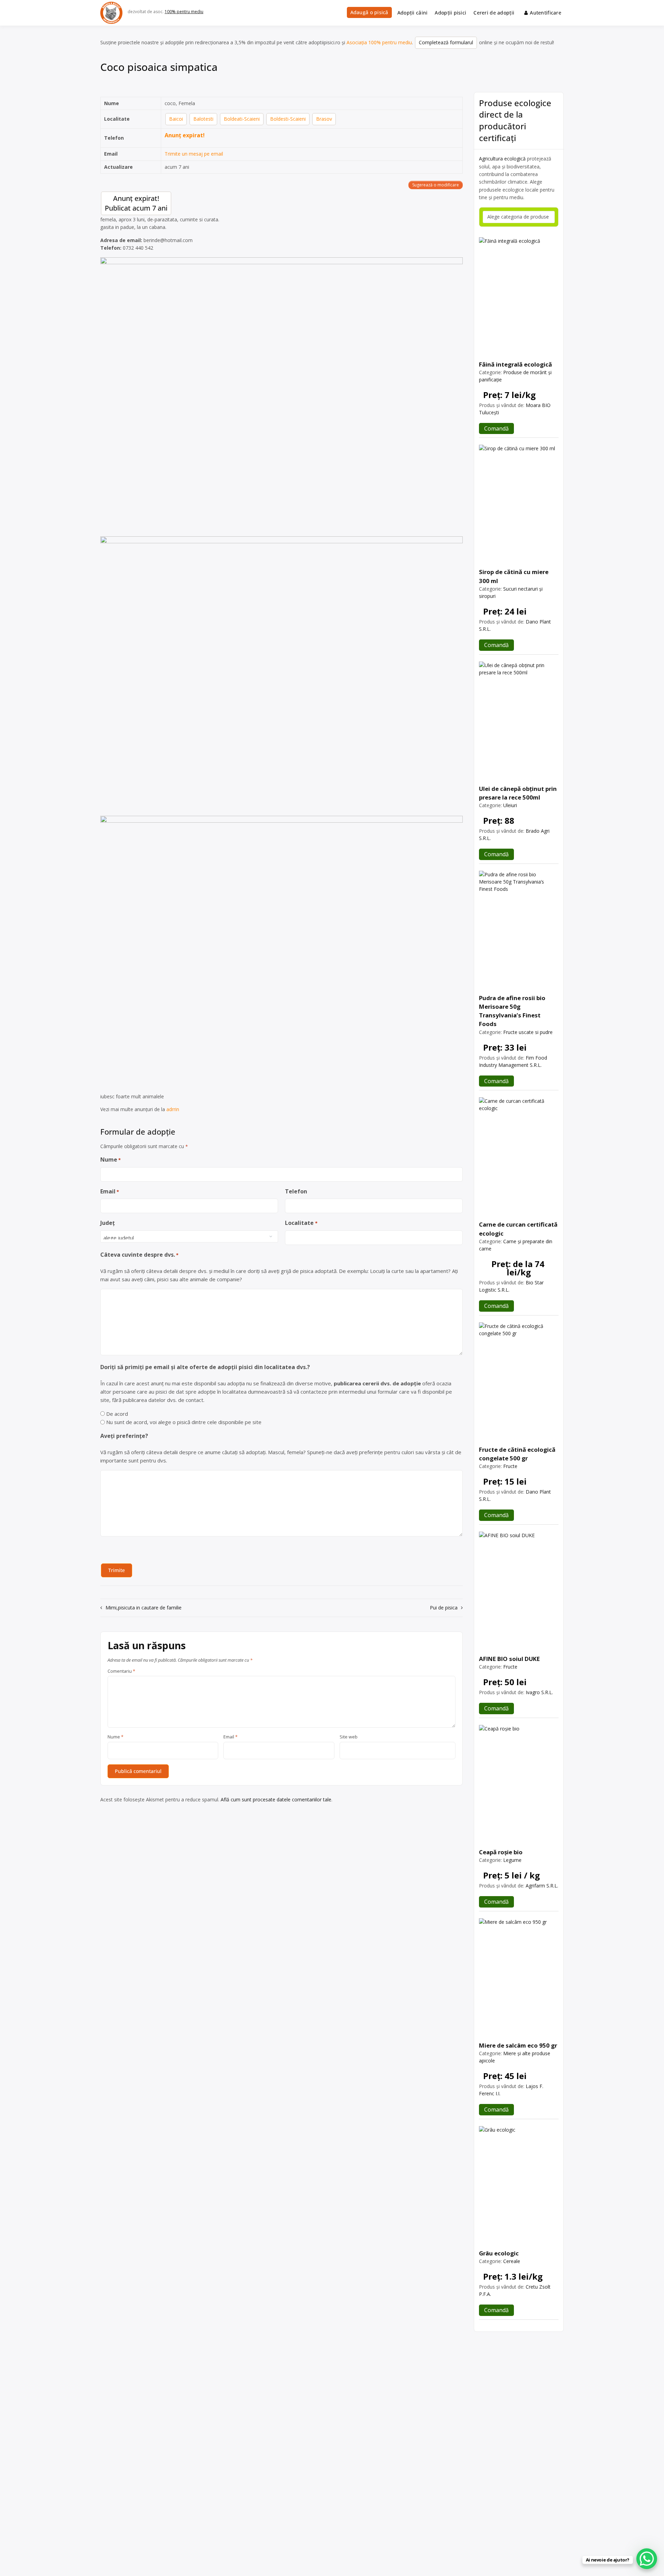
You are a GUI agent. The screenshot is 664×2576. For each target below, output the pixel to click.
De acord (117, 1414)
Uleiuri (510, 805)
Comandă (496, 428)
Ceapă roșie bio (501, 1852)
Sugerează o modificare (436, 185)
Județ (108, 1223)
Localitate (301, 1223)
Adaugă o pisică (369, 12)
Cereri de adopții (494, 13)
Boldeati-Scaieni (242, 119)
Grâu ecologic (499, 2253)
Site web (349, 1737)
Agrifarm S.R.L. (542, 1886)
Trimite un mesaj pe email (194, 154)
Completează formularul (446, 42)
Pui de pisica (444, 1608)
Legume (512, 1860)
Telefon (296, 1191)
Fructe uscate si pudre (528, 1032)
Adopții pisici (450, 13)
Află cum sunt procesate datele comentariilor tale (276, 1799)
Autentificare (546, 13)
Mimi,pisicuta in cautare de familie (144, 1608)
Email (110, 1191)
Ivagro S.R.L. (539, 1692)
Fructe (510, 1466)
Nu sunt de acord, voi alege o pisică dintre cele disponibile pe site (184, 1422)
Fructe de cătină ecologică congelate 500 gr (517, 1454)
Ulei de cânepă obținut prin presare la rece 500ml (518, 793)
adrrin (173, 1109)
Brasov (324, 119)
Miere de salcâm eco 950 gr (518, 2045)
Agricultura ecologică (502, 159)
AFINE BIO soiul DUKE (509, 1659)
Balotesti (203, 119)
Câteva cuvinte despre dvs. (139, 1255)
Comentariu (121, 1671)
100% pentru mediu (184, 12)
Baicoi (176, 119)
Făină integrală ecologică (515, 364)
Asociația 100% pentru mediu (379, 42)
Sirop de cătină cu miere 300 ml (514, 576)
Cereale (512, 2261)
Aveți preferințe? (124, 1436)
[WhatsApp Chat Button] (647, 2559)
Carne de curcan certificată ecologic (518, 1229)
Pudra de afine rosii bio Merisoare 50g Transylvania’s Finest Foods (512, 1011)
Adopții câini (413, 13)
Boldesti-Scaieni (288, 119)
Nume (110, 1160)
